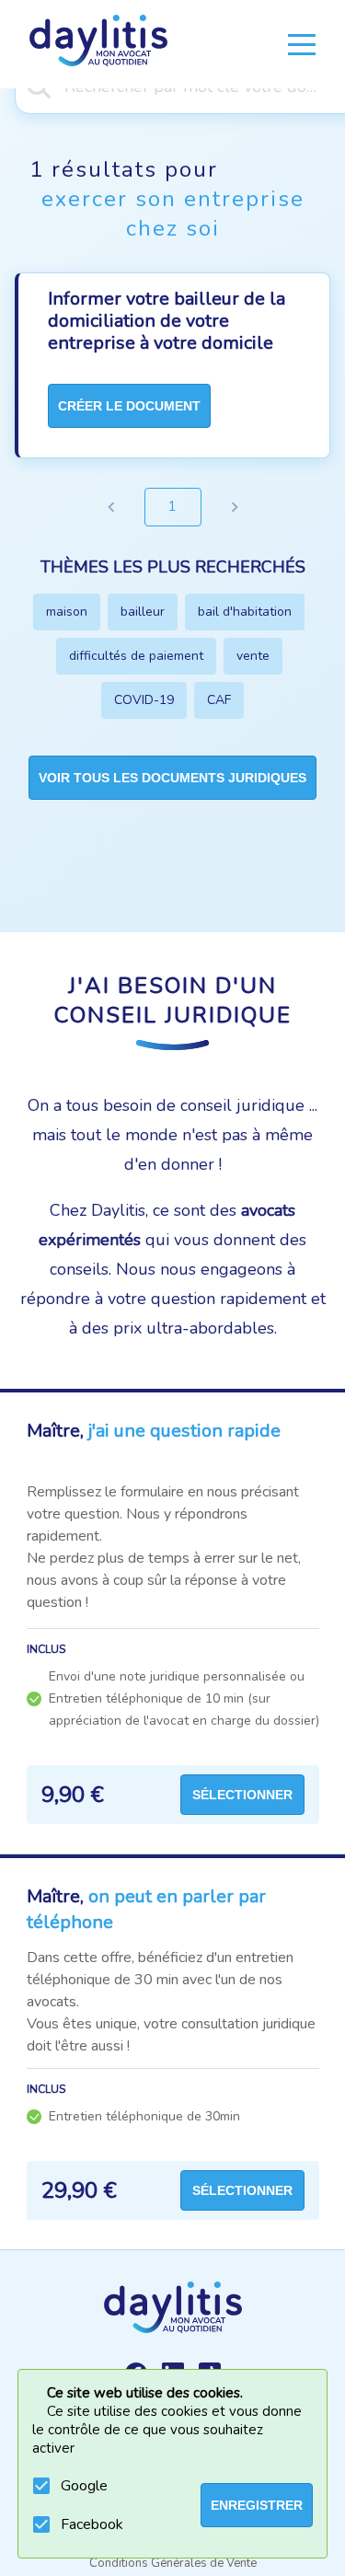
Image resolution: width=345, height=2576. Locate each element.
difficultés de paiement (136, 656)
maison (67, 612)
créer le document (129, 406)
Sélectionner (242, 1795)
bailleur (143, 612)
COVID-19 (144, 700)
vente (253, 656)
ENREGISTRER (257, 2505)
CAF (219, 700)
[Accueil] (98, 44)
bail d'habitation (245, 612)
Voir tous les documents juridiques (172, 778)
